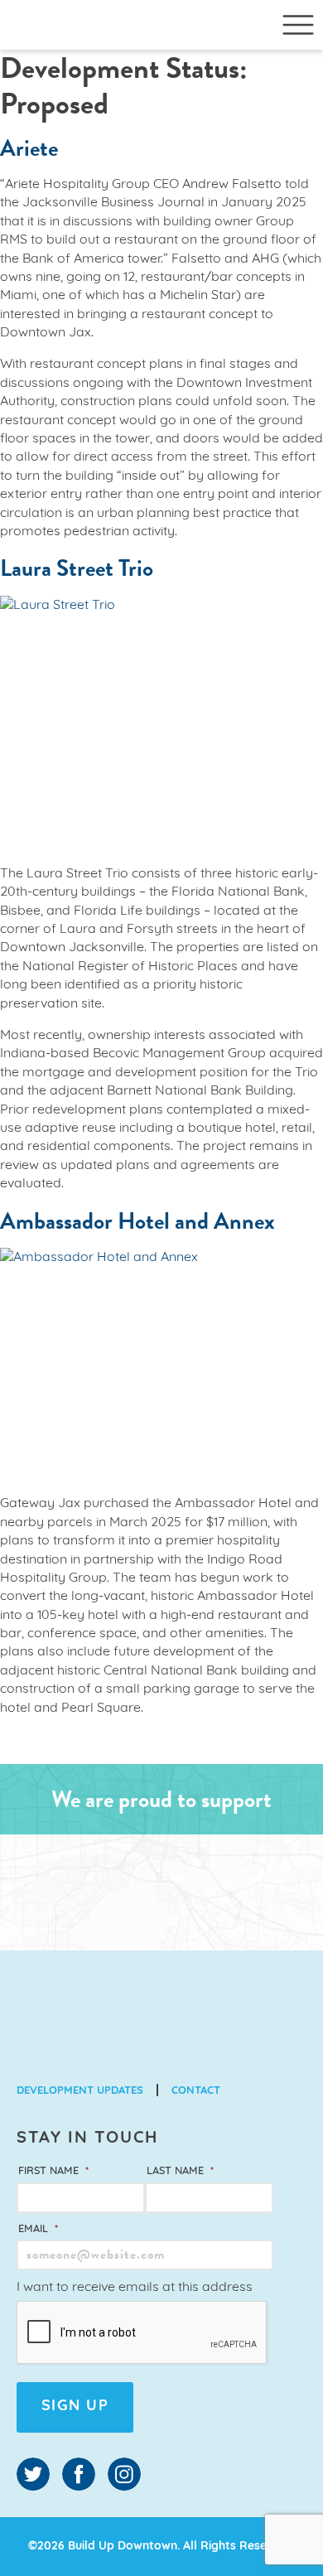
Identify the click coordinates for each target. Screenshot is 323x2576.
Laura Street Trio (77, 568)
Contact (196, 2091)
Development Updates (80, 2091)
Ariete (29, 148)
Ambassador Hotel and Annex (137, 1221)
